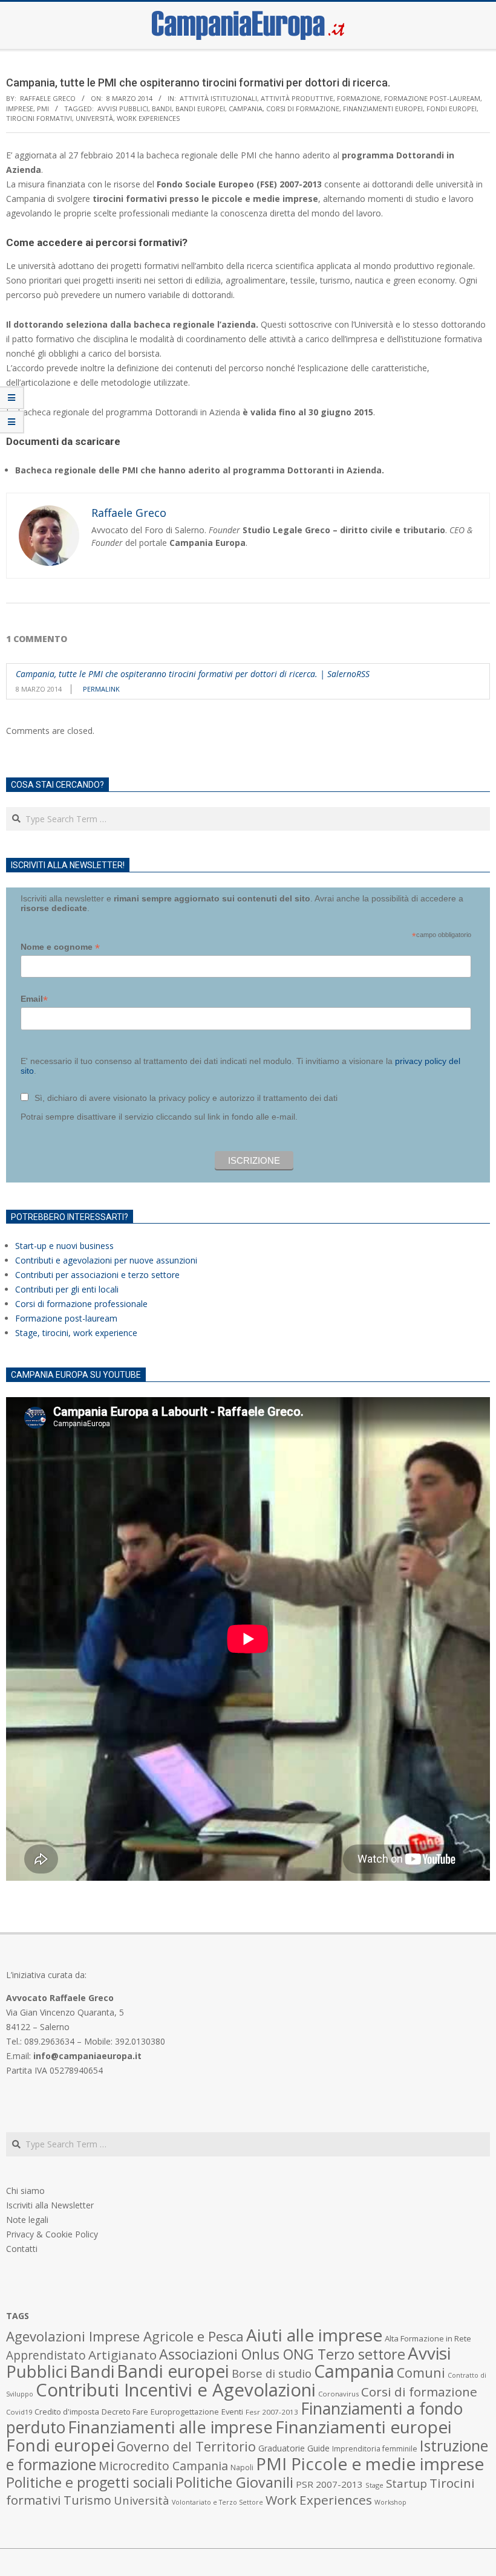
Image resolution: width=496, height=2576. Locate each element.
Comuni (421, 2373)
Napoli (242, 2467)
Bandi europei (200, 109)
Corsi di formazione (303, 109)
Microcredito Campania (163, 2466)
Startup (406, 2483)
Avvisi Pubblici (123, 109)
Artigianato (122, 2355)
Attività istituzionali (218, 98)
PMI (43, 109)
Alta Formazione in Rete (428, 2338)
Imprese (20, 109)
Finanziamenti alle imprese (170, 2427)
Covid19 (19, 2412)
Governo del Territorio (186, 2446)
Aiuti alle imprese (314, 2335)
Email (34, 999)
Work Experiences (148, 118)
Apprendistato (46, 2355)
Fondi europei (452, 109)
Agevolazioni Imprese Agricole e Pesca (125, 2336)
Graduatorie (282, 2448)
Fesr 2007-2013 (272, 2412)
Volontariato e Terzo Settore (217, 2502)
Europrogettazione (185, 2412)
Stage (374, 2485)
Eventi (232, 2412)
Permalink (101, 689)
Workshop (390, 2502)
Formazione (359, 98)
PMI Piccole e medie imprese (370, 2464)
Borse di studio (272, 2373)
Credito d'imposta (67, 2412)
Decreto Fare (125, 2412)
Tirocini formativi (39, 118)
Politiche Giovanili (234, 2482)
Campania (246, 109)
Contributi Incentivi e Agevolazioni (176, 2390)
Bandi (162, 109)
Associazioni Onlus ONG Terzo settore (282, 2354)
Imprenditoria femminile (375, 2449)
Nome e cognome (60, 947)
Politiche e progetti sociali (90, 2482)
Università (94, 118)
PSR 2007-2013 (329, 2484)
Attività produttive (297, 98)
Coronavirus (338, 2394)
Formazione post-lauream (432, 98)
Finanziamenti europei (383, 109)
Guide (318, 2448)
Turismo (87, 2500)
